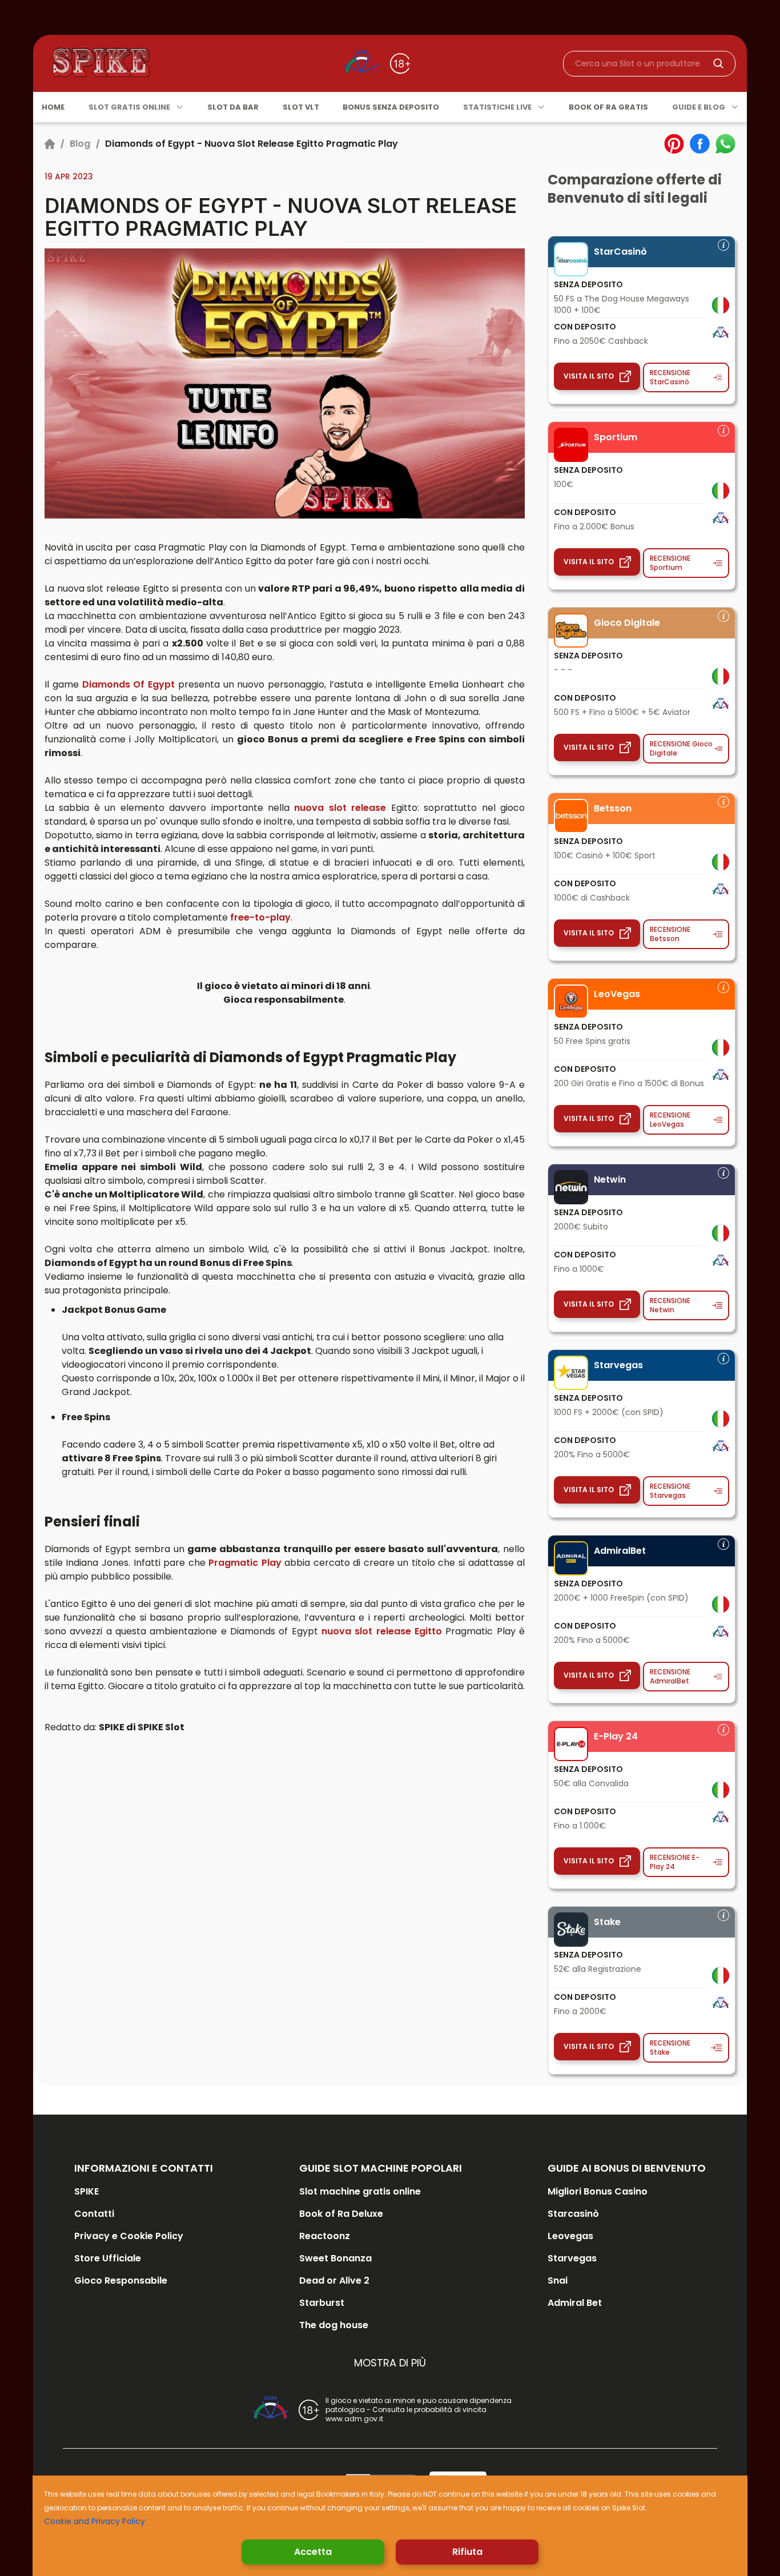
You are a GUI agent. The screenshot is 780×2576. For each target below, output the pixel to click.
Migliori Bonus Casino (598, 2191)
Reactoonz (325, 2236)
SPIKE (87, 2191)
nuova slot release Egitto (382, 1631)
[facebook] (700, 144)
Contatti (94, 2214)
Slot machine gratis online (360, 2191)
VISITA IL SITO (589, 376)
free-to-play (260, 917)
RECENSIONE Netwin (670, 1305)
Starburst (322, 2303)
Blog (80, 144)
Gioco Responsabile (121, 2280)
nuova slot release (340, 808)
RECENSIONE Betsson (670, 934)
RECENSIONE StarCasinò (670, 377)
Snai (558, 2280)
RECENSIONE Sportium (670, 563)
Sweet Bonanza (335, 2258)
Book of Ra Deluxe (341, 2214)
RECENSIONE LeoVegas (670, 1120)
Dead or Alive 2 (334, 2280)
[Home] (50, 144)
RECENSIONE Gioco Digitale (681, 748)
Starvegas (572, 2258)
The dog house (334, 2325)
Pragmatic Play (245, 1563)
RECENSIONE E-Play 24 (675, 1862)
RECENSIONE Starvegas (670, 1491)
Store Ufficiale (108, 2258)
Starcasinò (573, 2214)
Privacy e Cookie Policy (129, 2236)
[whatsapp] (725, 144)
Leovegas (570, 2236)
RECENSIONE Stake (670, 2047)
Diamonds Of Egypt (129, 684)
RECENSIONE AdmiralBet (670, 1676)
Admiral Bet (575, 2303)
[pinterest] (674, 144)
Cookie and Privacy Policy (95, 2521)
